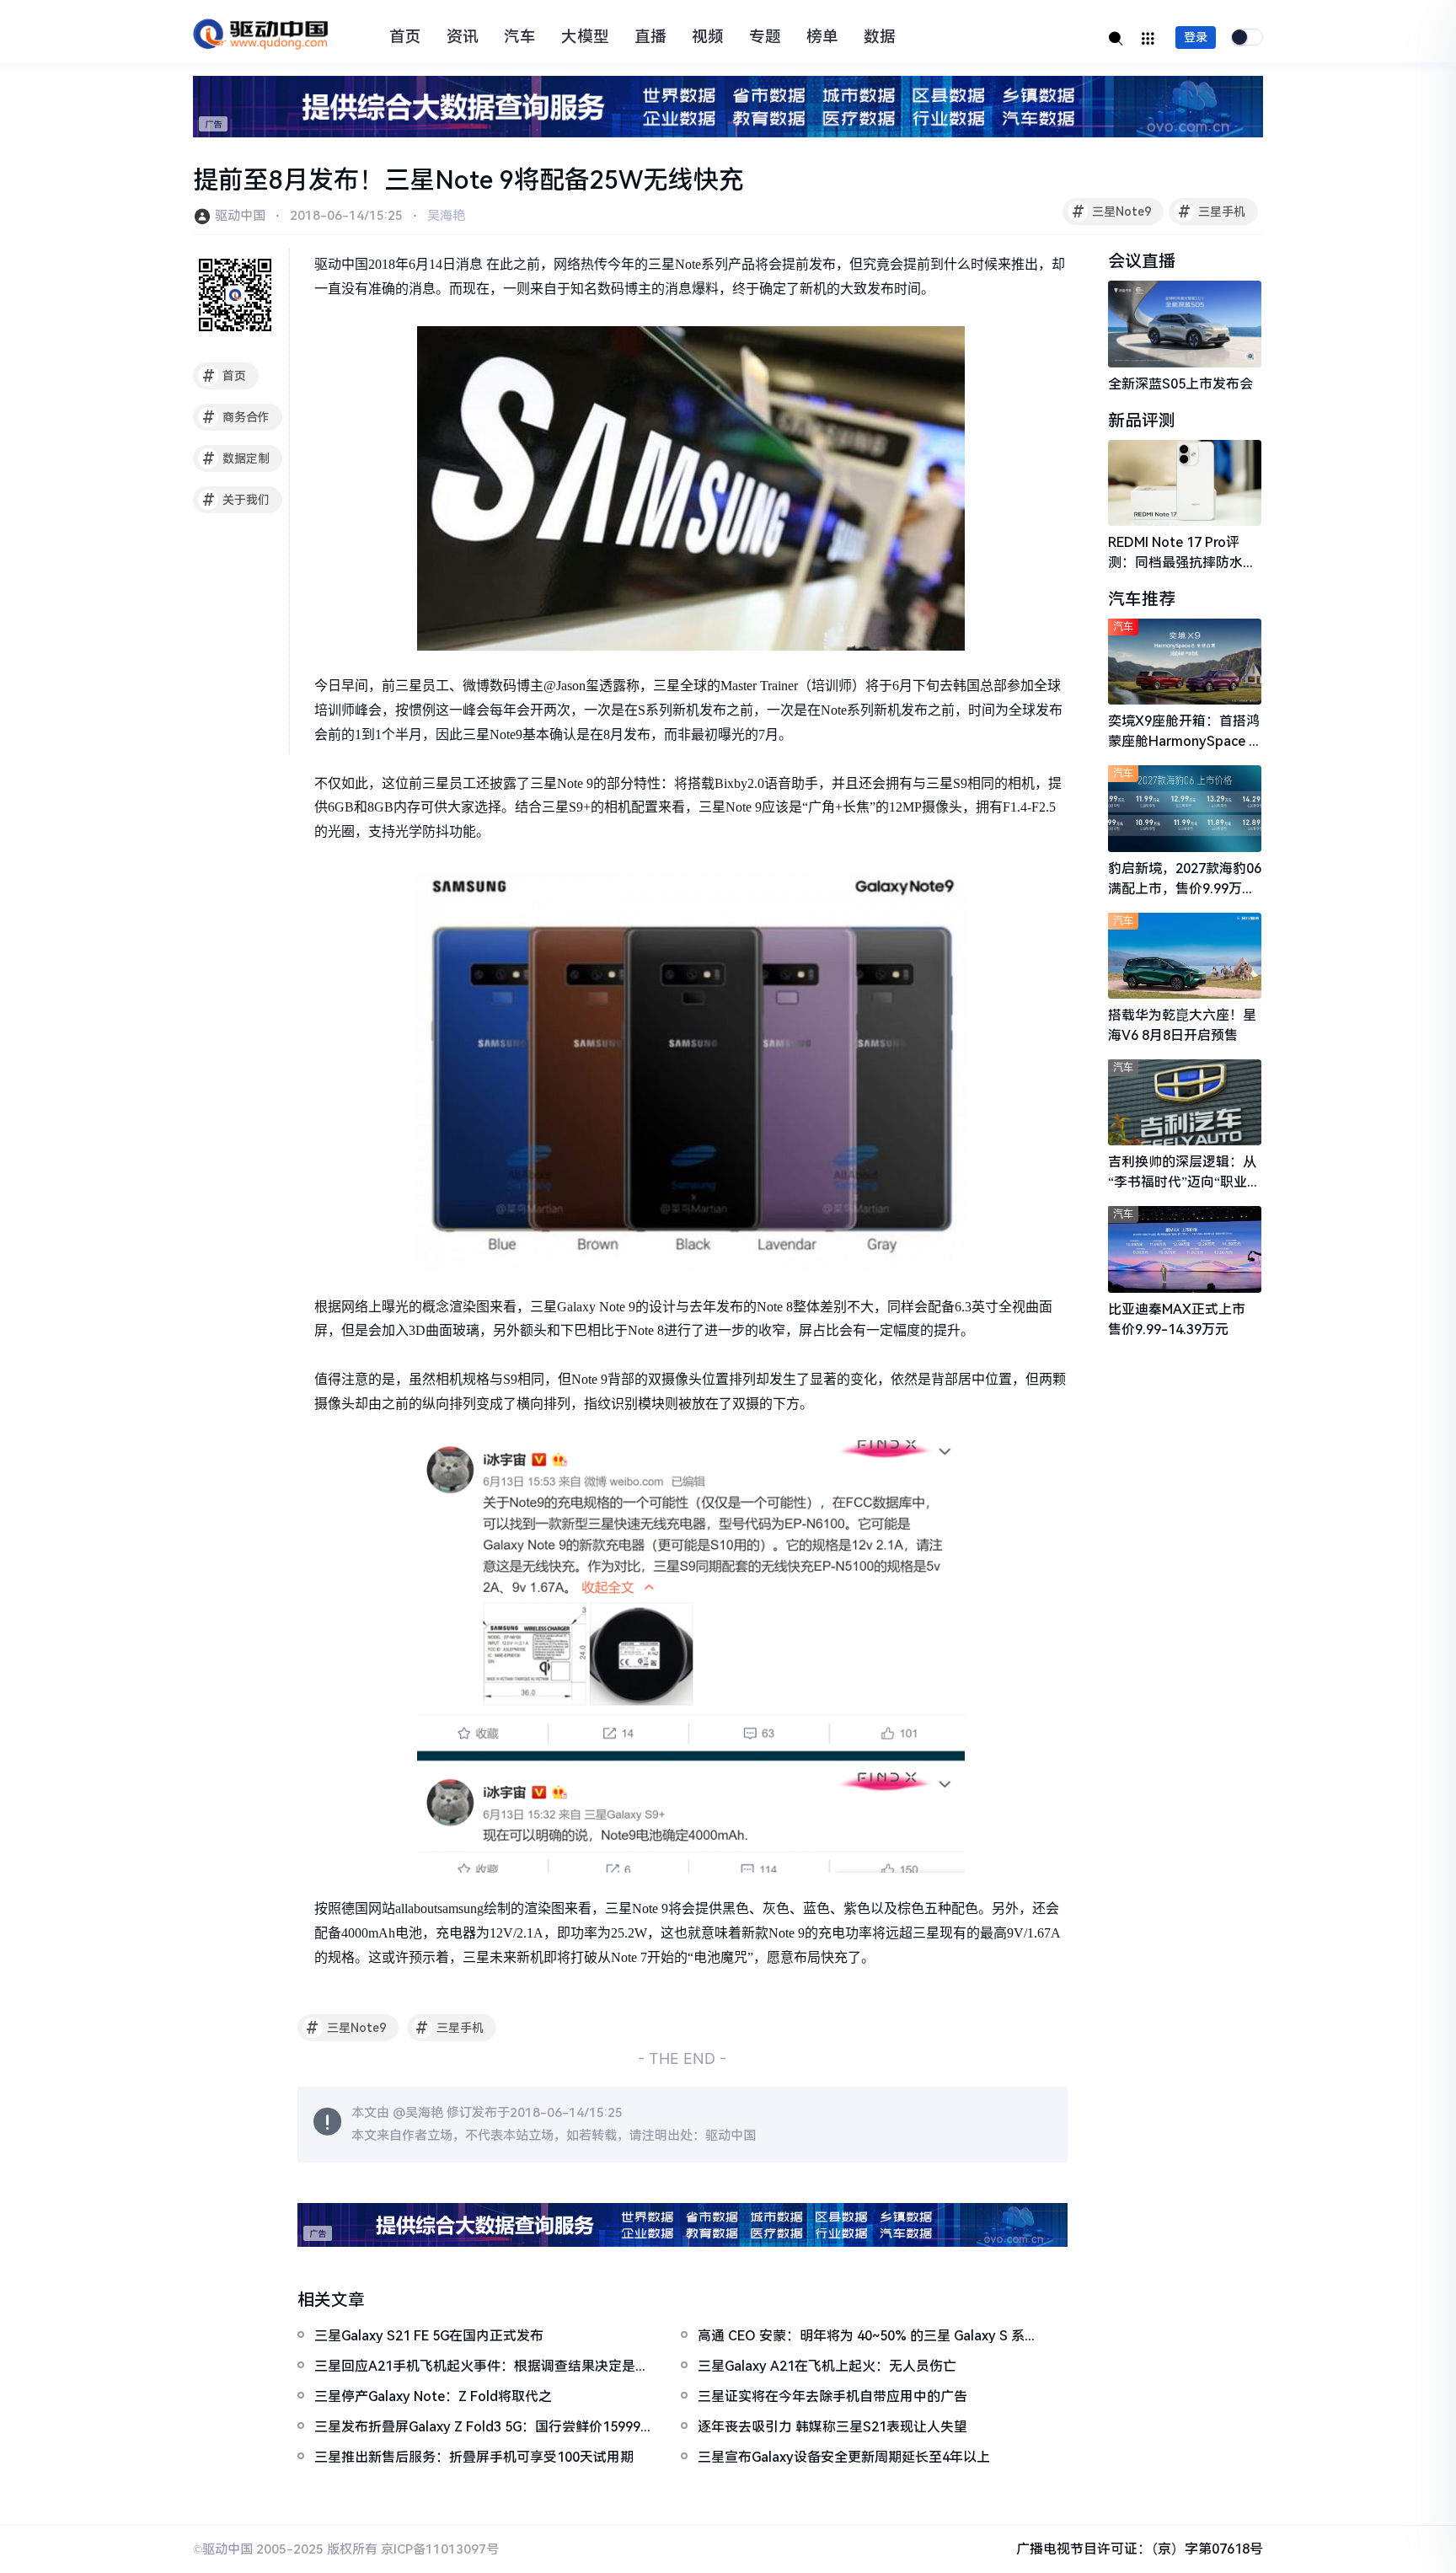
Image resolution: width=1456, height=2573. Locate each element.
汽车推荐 (1142, 599)
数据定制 (236, 458)
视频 (708, 37)
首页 (405, 37)
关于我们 (236, 500)
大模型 (585, 37)
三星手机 (1212, 212)
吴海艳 (446, 216)
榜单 (822, 37)
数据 (880, 37)
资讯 (463, 37)
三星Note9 (1112, 212)
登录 (1196, 37)
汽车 (520, 37)
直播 (650, 37)
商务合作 (236, 417)
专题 (765, 37)
